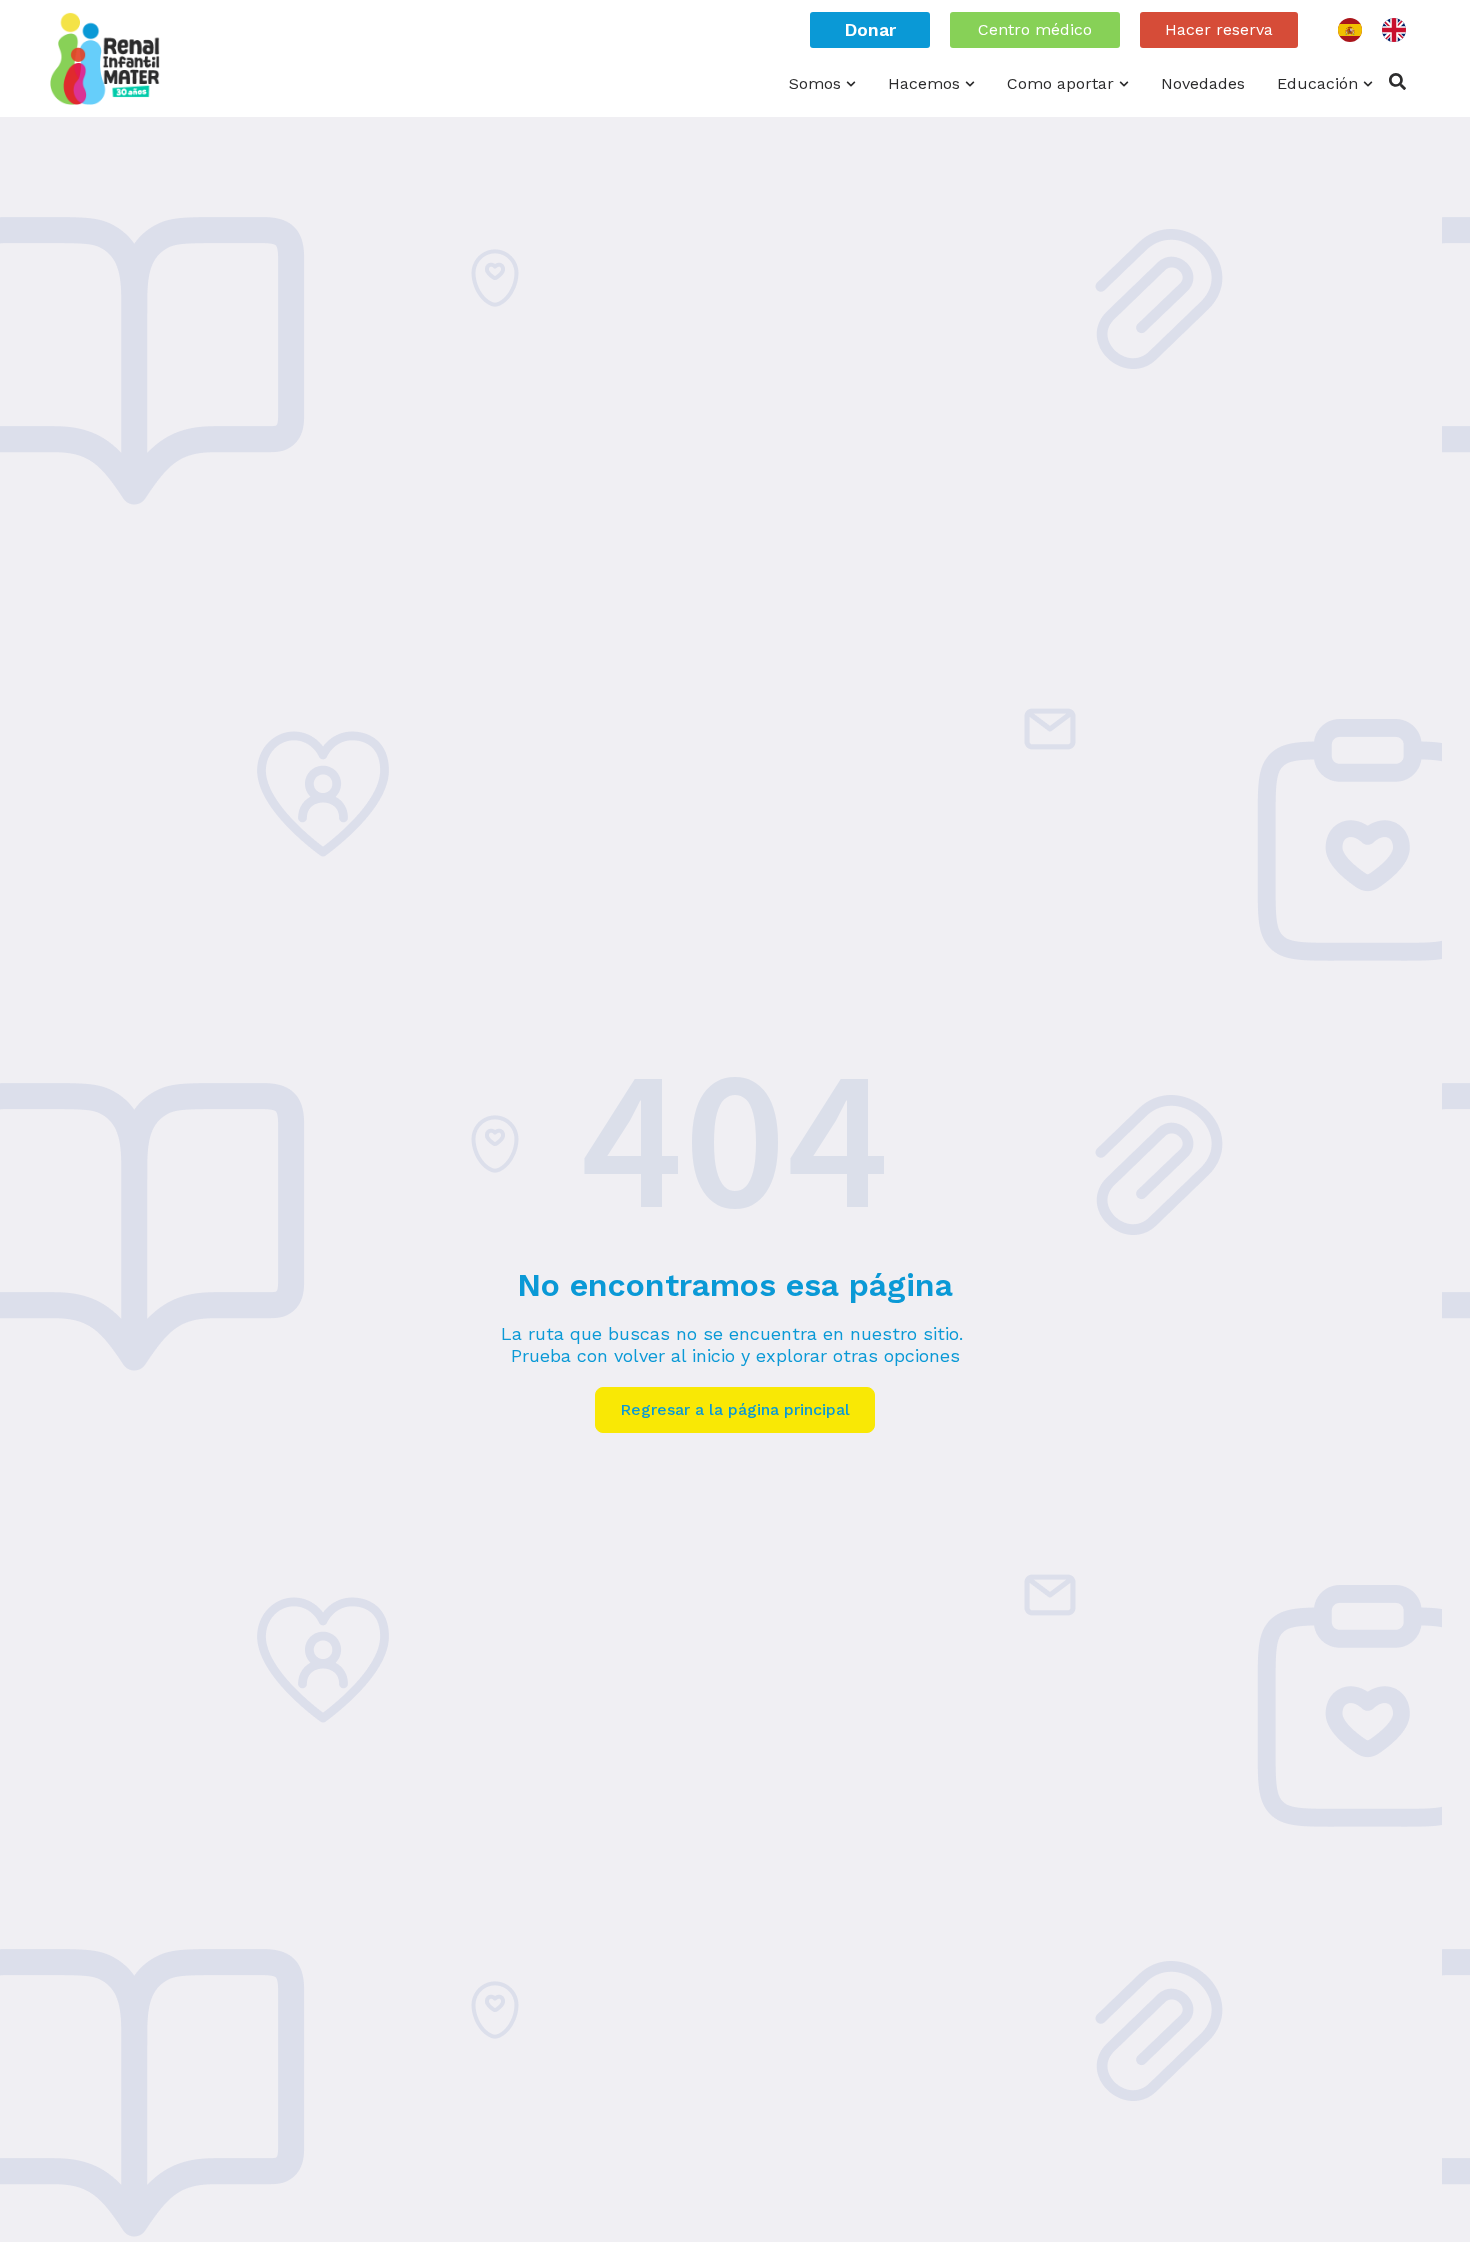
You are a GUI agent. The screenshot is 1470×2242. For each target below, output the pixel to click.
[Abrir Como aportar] (1124, 84)
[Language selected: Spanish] (1382, 30)
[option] (1399, 30)
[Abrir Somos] (851, 84)
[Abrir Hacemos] (970, 84)
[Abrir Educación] (1368, 84)
